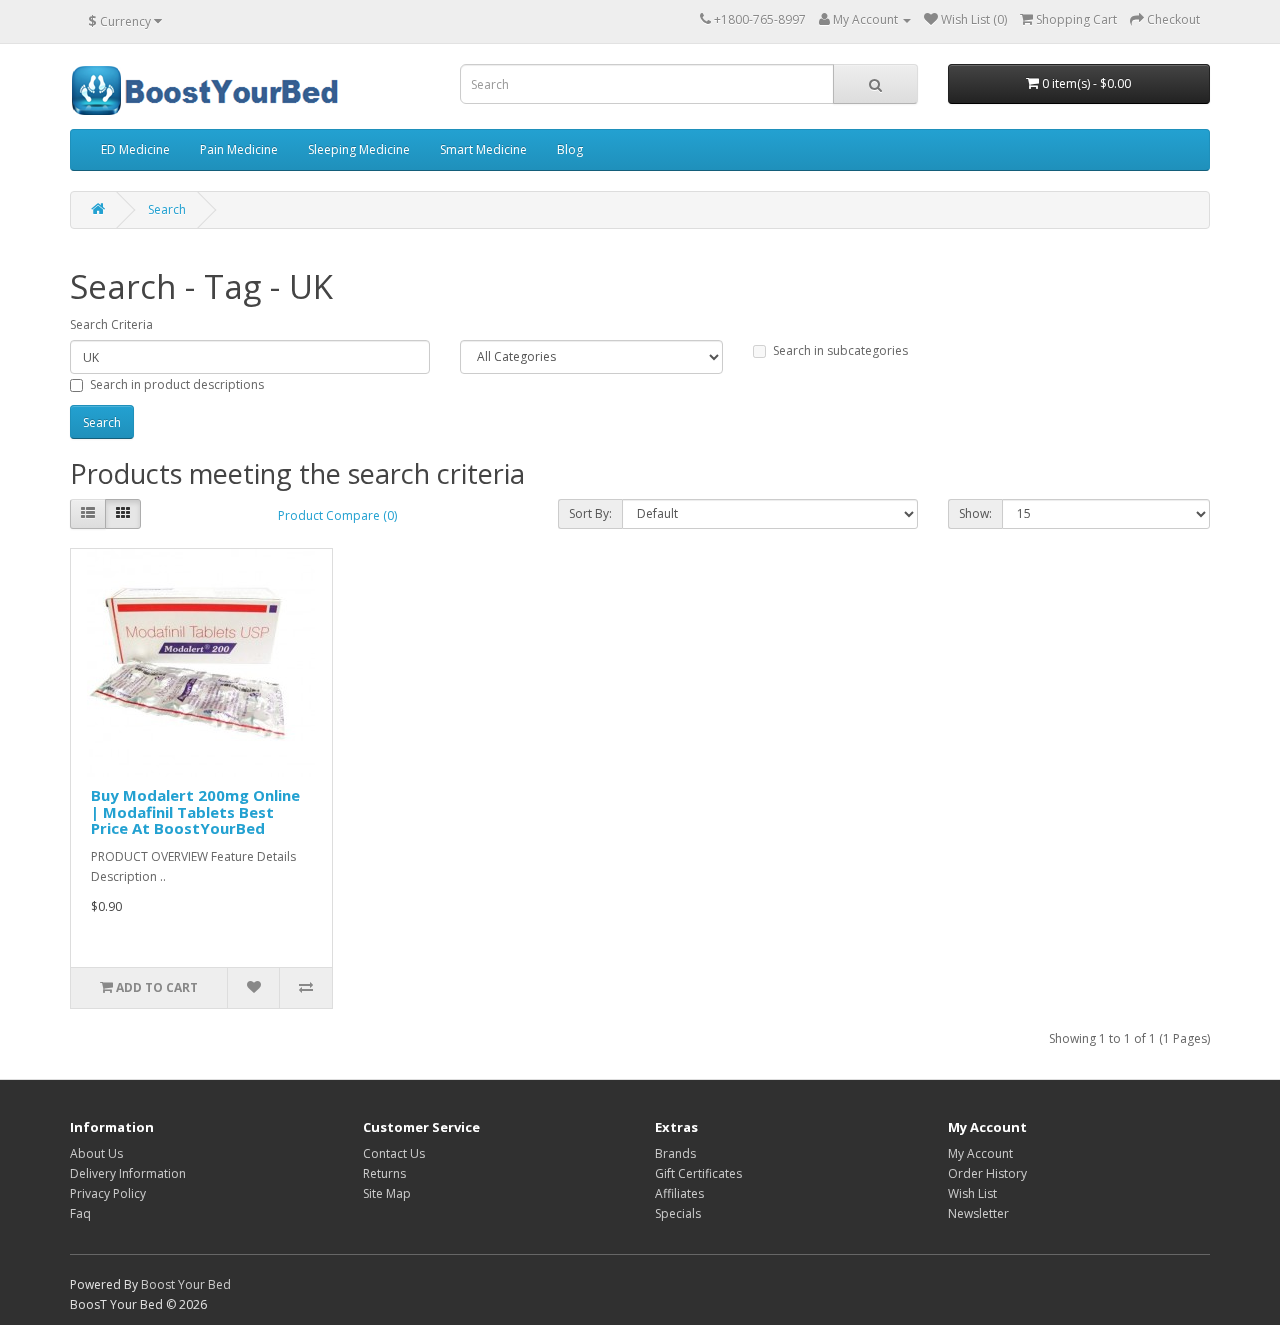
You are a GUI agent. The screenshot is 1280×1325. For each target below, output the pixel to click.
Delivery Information (128, 1173)
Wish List (972, 1193)
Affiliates (679, 1193)
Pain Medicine (239, 149)
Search (167, 209)
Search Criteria (111, 324)
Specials (678, 1213)
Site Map (387, 1193)
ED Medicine (135, 149)
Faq (80, 1213)
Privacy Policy (108, 1193)
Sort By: (590, 513)
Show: (975, 513)
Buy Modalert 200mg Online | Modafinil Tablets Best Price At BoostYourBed (195, 811)
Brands (675, 1153)
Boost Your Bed (186, 1284)
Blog (570, 149)
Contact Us (394, 1153)
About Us (96, 1153)
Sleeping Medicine (359, 149)
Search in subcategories (840, 350)
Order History (987, 1173)
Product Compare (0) (337, 515)
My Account (980, 1153)
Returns (384, 1173)
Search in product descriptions (177, 384)
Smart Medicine (483, 149)
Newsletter (978, 1213)
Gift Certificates (698, 1173)
